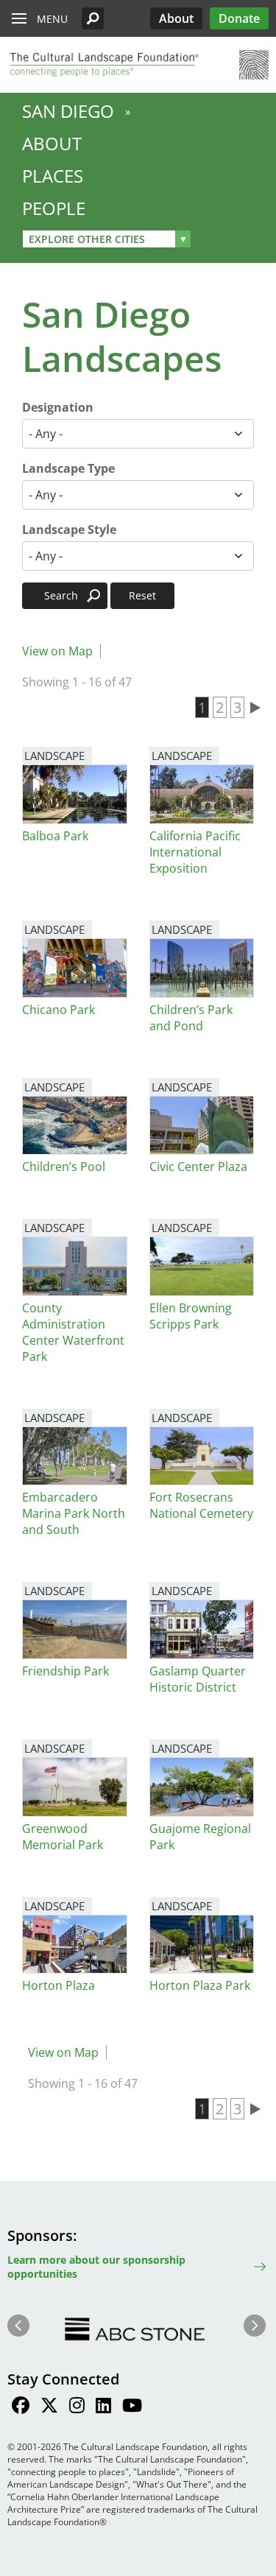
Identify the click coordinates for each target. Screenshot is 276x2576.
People (54, 208)
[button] (93, 18)
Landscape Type (68, 468)
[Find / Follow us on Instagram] (77, 2407)
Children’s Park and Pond (191, 1018)
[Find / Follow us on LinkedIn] (103, 2407)
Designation (58, 407)
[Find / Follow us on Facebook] (21, 2407)
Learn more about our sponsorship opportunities (96, 2267)
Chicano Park (59, 1010)
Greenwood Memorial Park (63, 1837)
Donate (239, 18)
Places (53, 176)
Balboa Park (55, 836)
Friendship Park (66, 1671)
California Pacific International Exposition (195, 852)
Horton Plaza (59, 1985)
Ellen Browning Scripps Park (191, 1316)
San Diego (68, 111)
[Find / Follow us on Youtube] (132, 2407)
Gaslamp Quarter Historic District (198, 1679)
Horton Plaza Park (200, 1985)
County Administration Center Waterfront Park (73, 1332)
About (176, 18)
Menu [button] (52, 19)
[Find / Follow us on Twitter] (49, 2407)
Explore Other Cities (87, 239)
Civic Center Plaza (198, 1166)
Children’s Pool (64, 1166)
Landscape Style (69, 529)
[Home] (103, 65)
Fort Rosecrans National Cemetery (201, 1505)
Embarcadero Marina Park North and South (74, 1513)
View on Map (57, 651)
